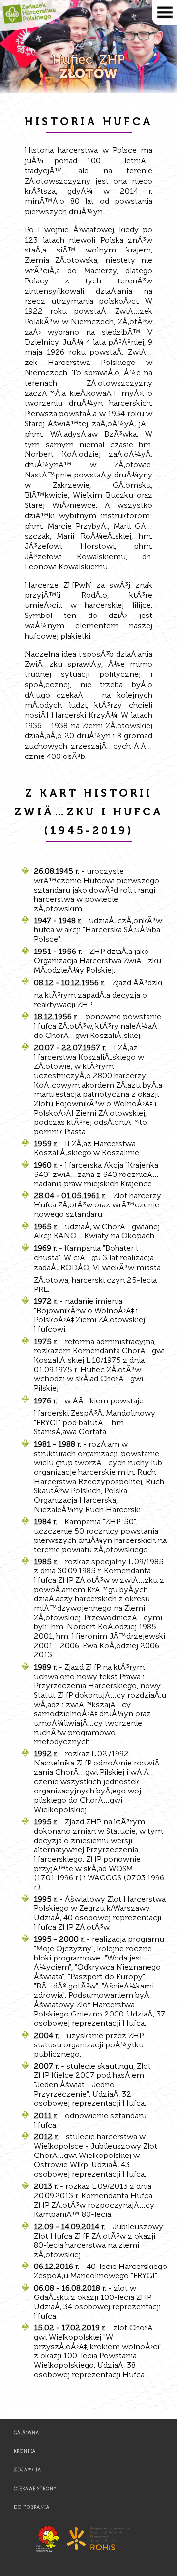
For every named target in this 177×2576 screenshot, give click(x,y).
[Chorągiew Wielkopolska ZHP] (49, 2552)
